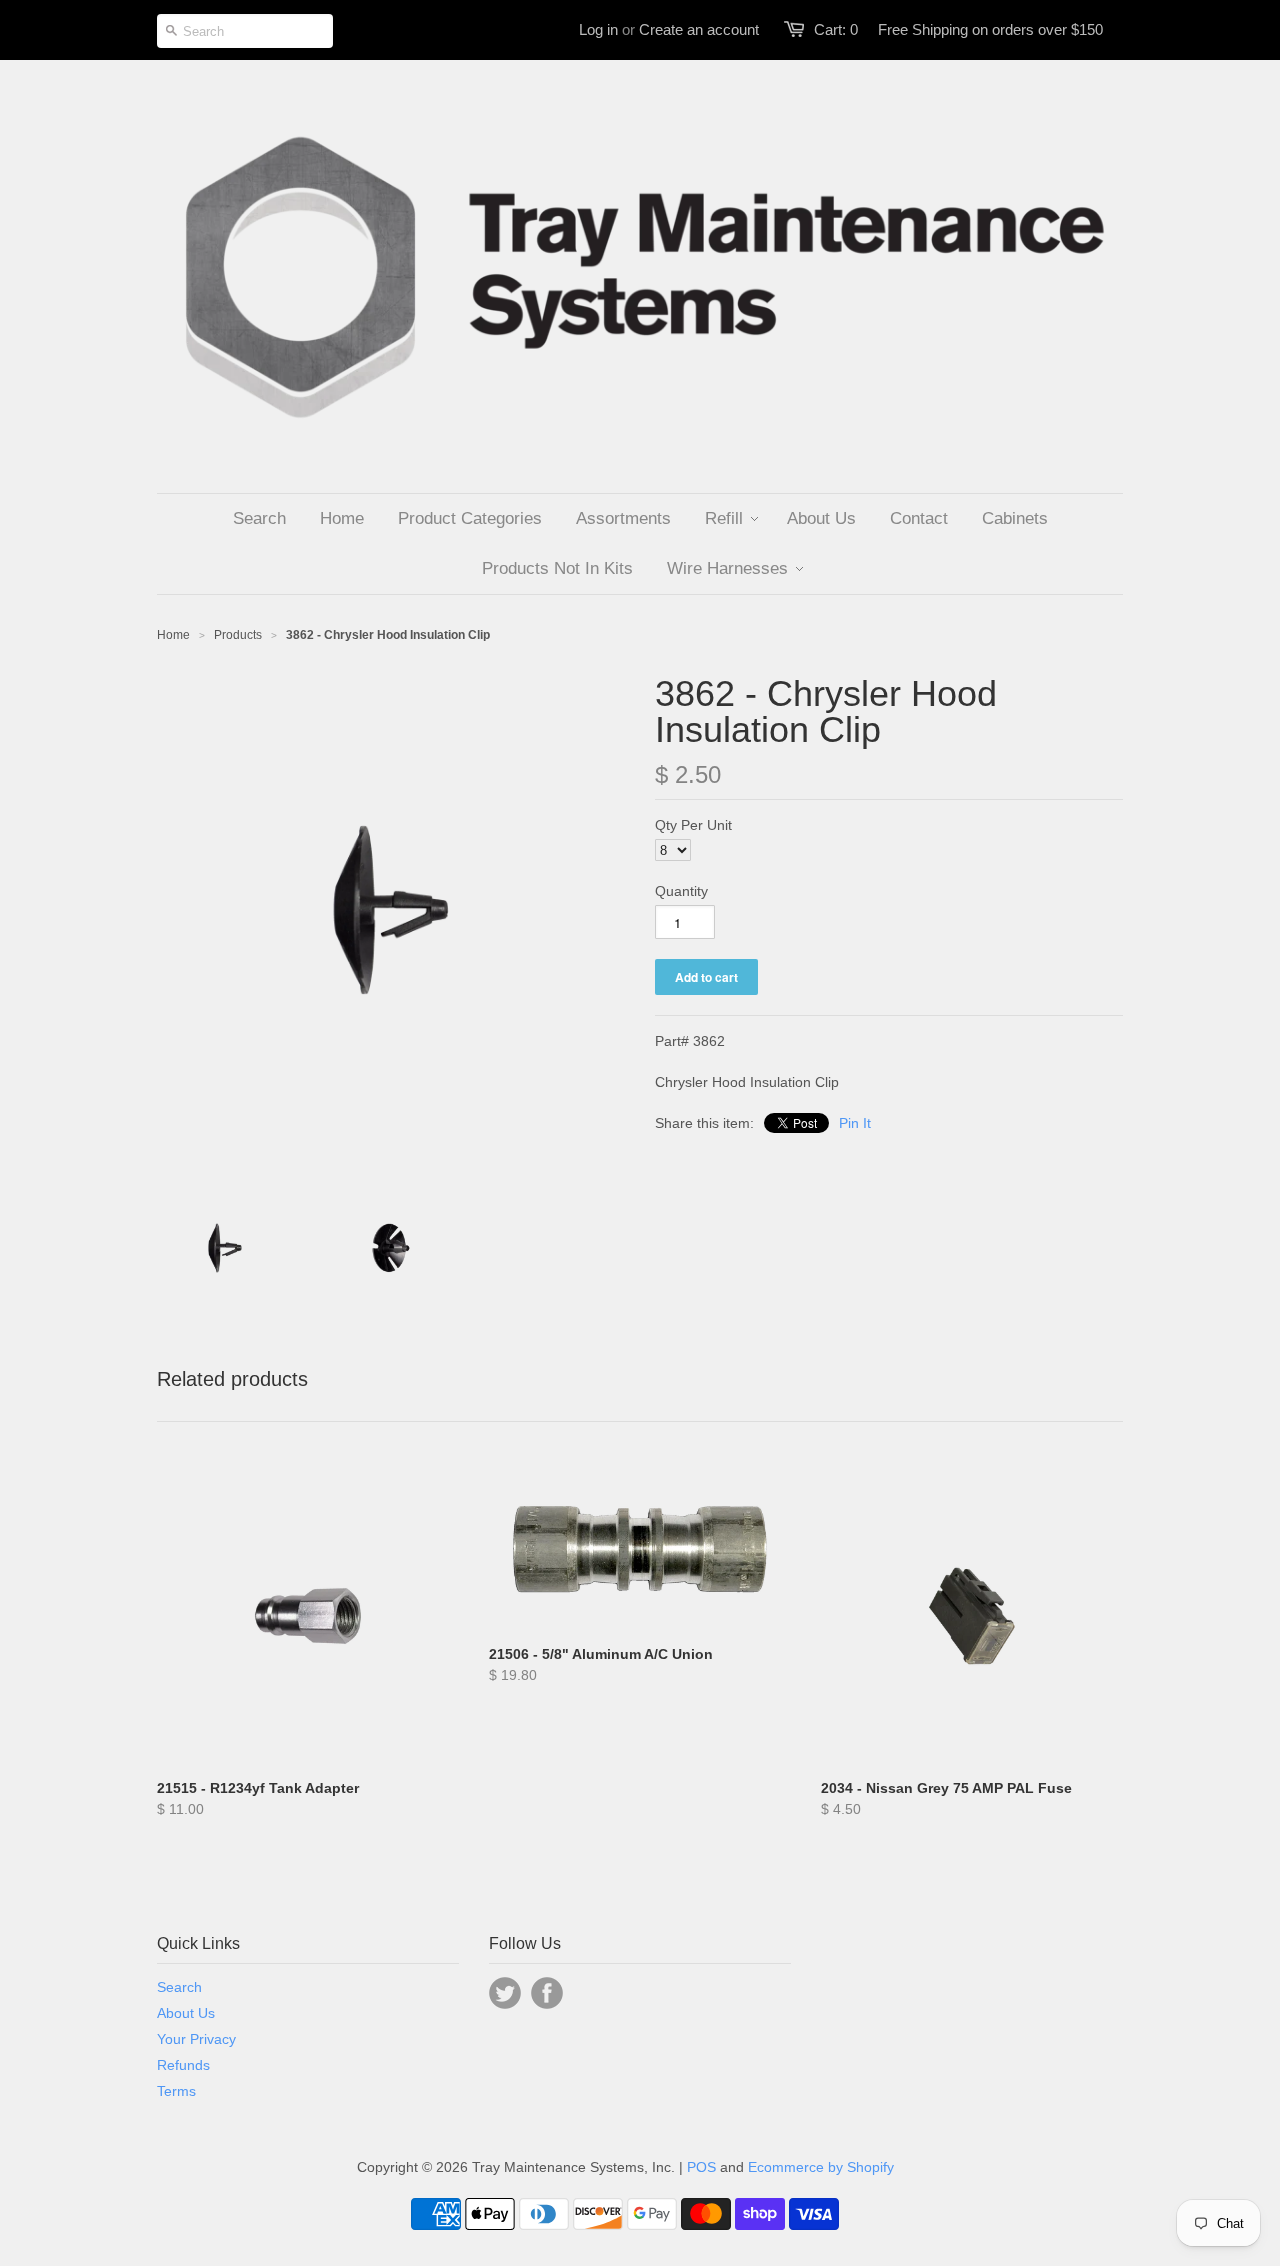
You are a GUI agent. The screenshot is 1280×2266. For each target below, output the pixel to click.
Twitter (505, 1993)
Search (179, 1987)
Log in (598, 29)
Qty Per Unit (693, 825)
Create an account (699, 29)
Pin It (855, 1123)
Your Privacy (196, 2039)
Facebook (547, 1993)
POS (701, 2167)
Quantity (681, 891)
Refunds (183, 2065)
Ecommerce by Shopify (821, 2167)
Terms (176, 2091)
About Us (186, 2013)
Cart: (836, 29)
